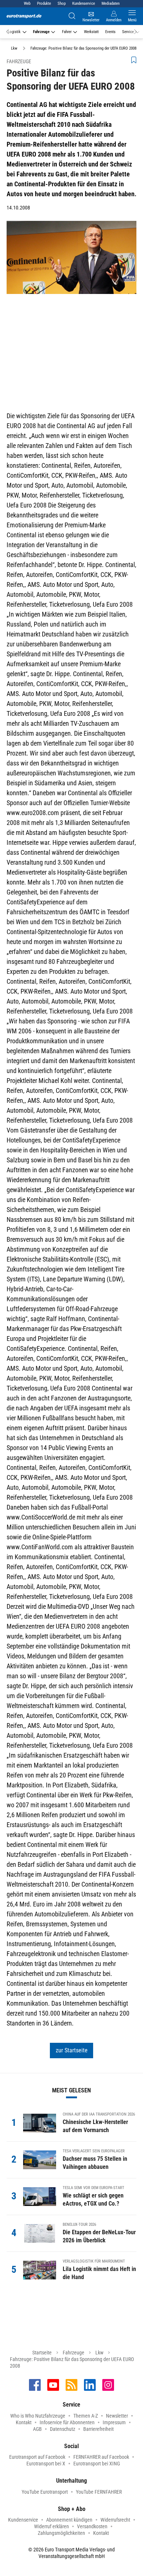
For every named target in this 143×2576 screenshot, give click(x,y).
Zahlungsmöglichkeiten (61, 2533)
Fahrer (67, 32)
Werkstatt (91, 32)
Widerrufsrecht (115, 2520)
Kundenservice (84, 3)
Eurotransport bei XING (97, 2464)
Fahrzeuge (41, 32)
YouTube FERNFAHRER (99, 2492)
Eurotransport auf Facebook (37, 2457)
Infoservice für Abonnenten (67, 2422)
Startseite (42, 2353)
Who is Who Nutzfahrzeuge (38, 2416)
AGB (37, 2429)
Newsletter (117, 2416)
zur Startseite (72, 2050)
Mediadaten (111, 3)
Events (110, 32)
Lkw (99, 2353)
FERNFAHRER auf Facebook (101, 2457)
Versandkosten (92, 2526)
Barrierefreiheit (98, 2429)
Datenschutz (63, 2429)
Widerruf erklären (52, 2526)
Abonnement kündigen (69, 2520)
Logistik (14, 32)
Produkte (44, 3)
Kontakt (24, 2422)
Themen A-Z (86, 2416)
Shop (62, 3)
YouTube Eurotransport (45, 2492)
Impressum (114, 2422)
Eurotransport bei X (46, 2464)
